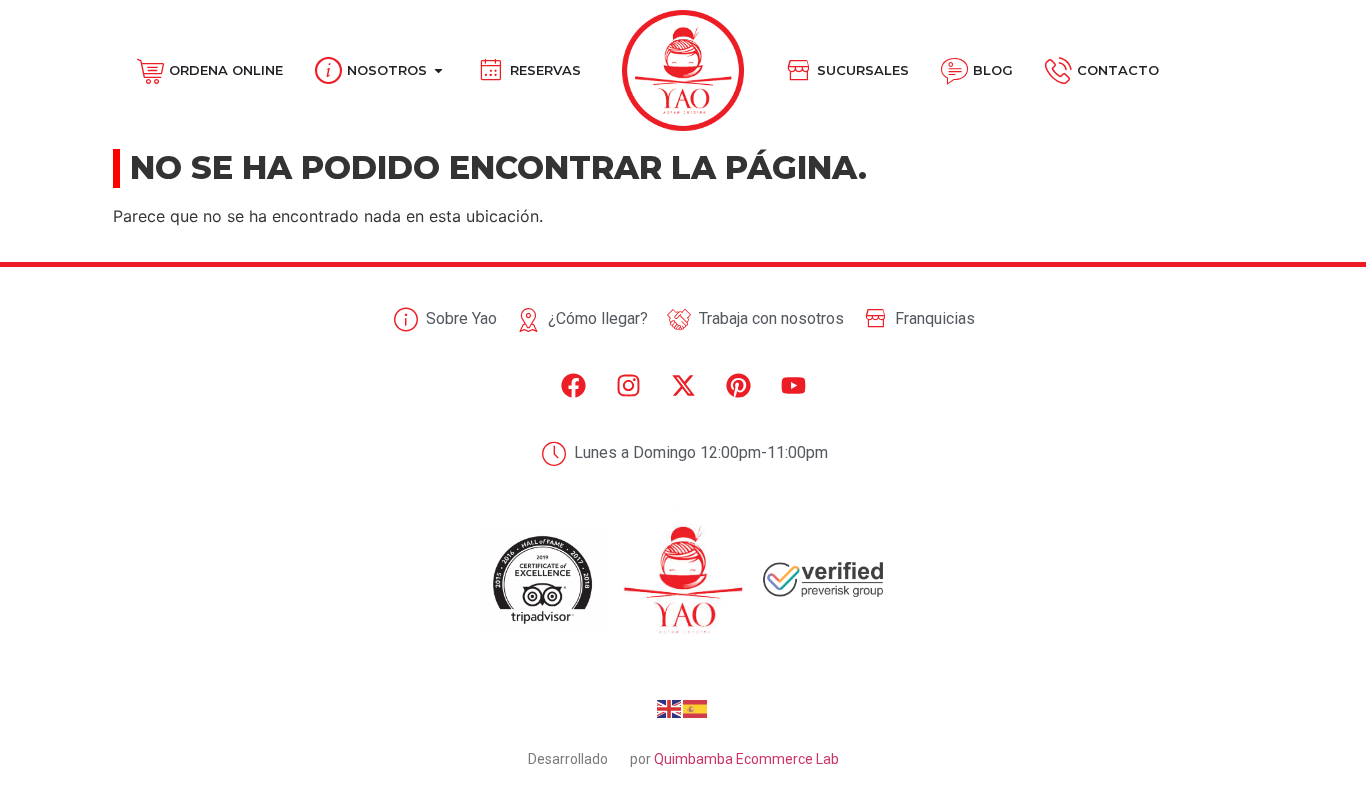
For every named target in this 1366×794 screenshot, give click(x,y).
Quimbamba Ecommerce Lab (746, 759)
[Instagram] (628, 386)
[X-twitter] (683, 386)
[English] (670, 707)
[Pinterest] (738, 386)
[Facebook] (573, 386)
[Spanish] (696, 707)
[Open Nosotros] (438, 71)
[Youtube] (793, 386)
